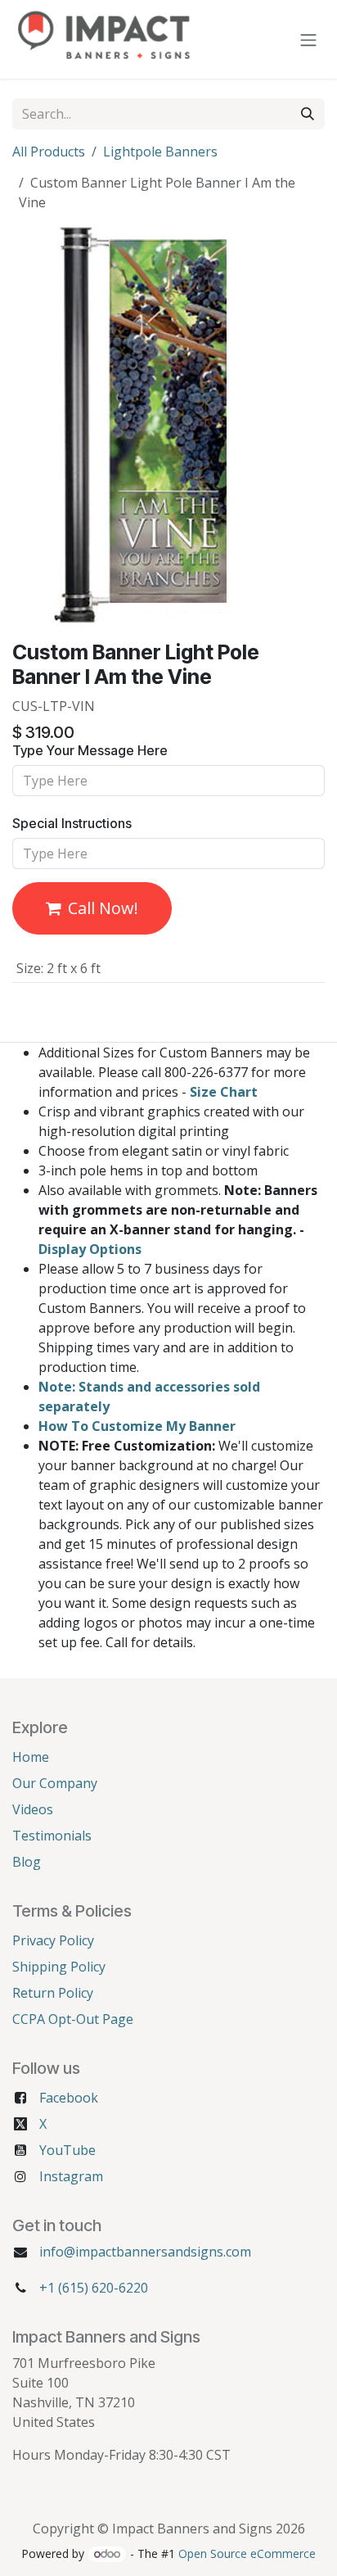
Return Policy (53, 1993)
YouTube (67, 2150)
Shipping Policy (59, 1967)
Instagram (71, 2176)
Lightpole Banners (160, 152)
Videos (33, 1809)
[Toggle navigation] (308, 39)
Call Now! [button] (103, 908)
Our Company (55, 1783)
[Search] (308, 114)
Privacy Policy (53, 1940)
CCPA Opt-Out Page (73, 2019)
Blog (27, 1862)
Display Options (90, 1249)
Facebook (69, 2098)
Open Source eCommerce (247, 2553)
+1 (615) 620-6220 (94, 2288)
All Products (49, 152)
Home (31, 1757)
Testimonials (52, 1836)
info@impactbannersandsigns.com (145, 2252)
